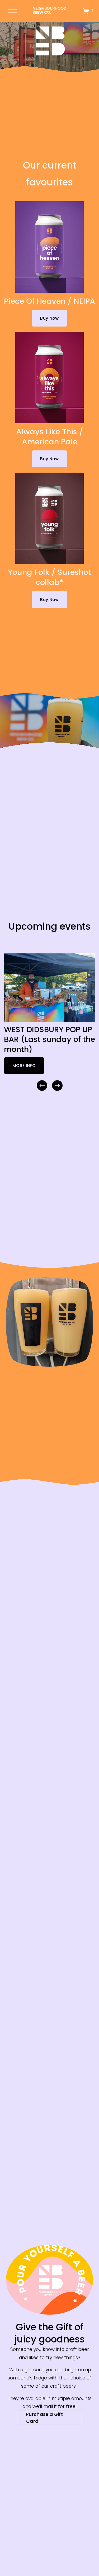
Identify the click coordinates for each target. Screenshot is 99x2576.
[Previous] (42, 1086)
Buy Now (49, 318)
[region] (49, 1023)
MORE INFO (24, 1066)
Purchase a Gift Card (44, 2418)
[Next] (57, 1086)
